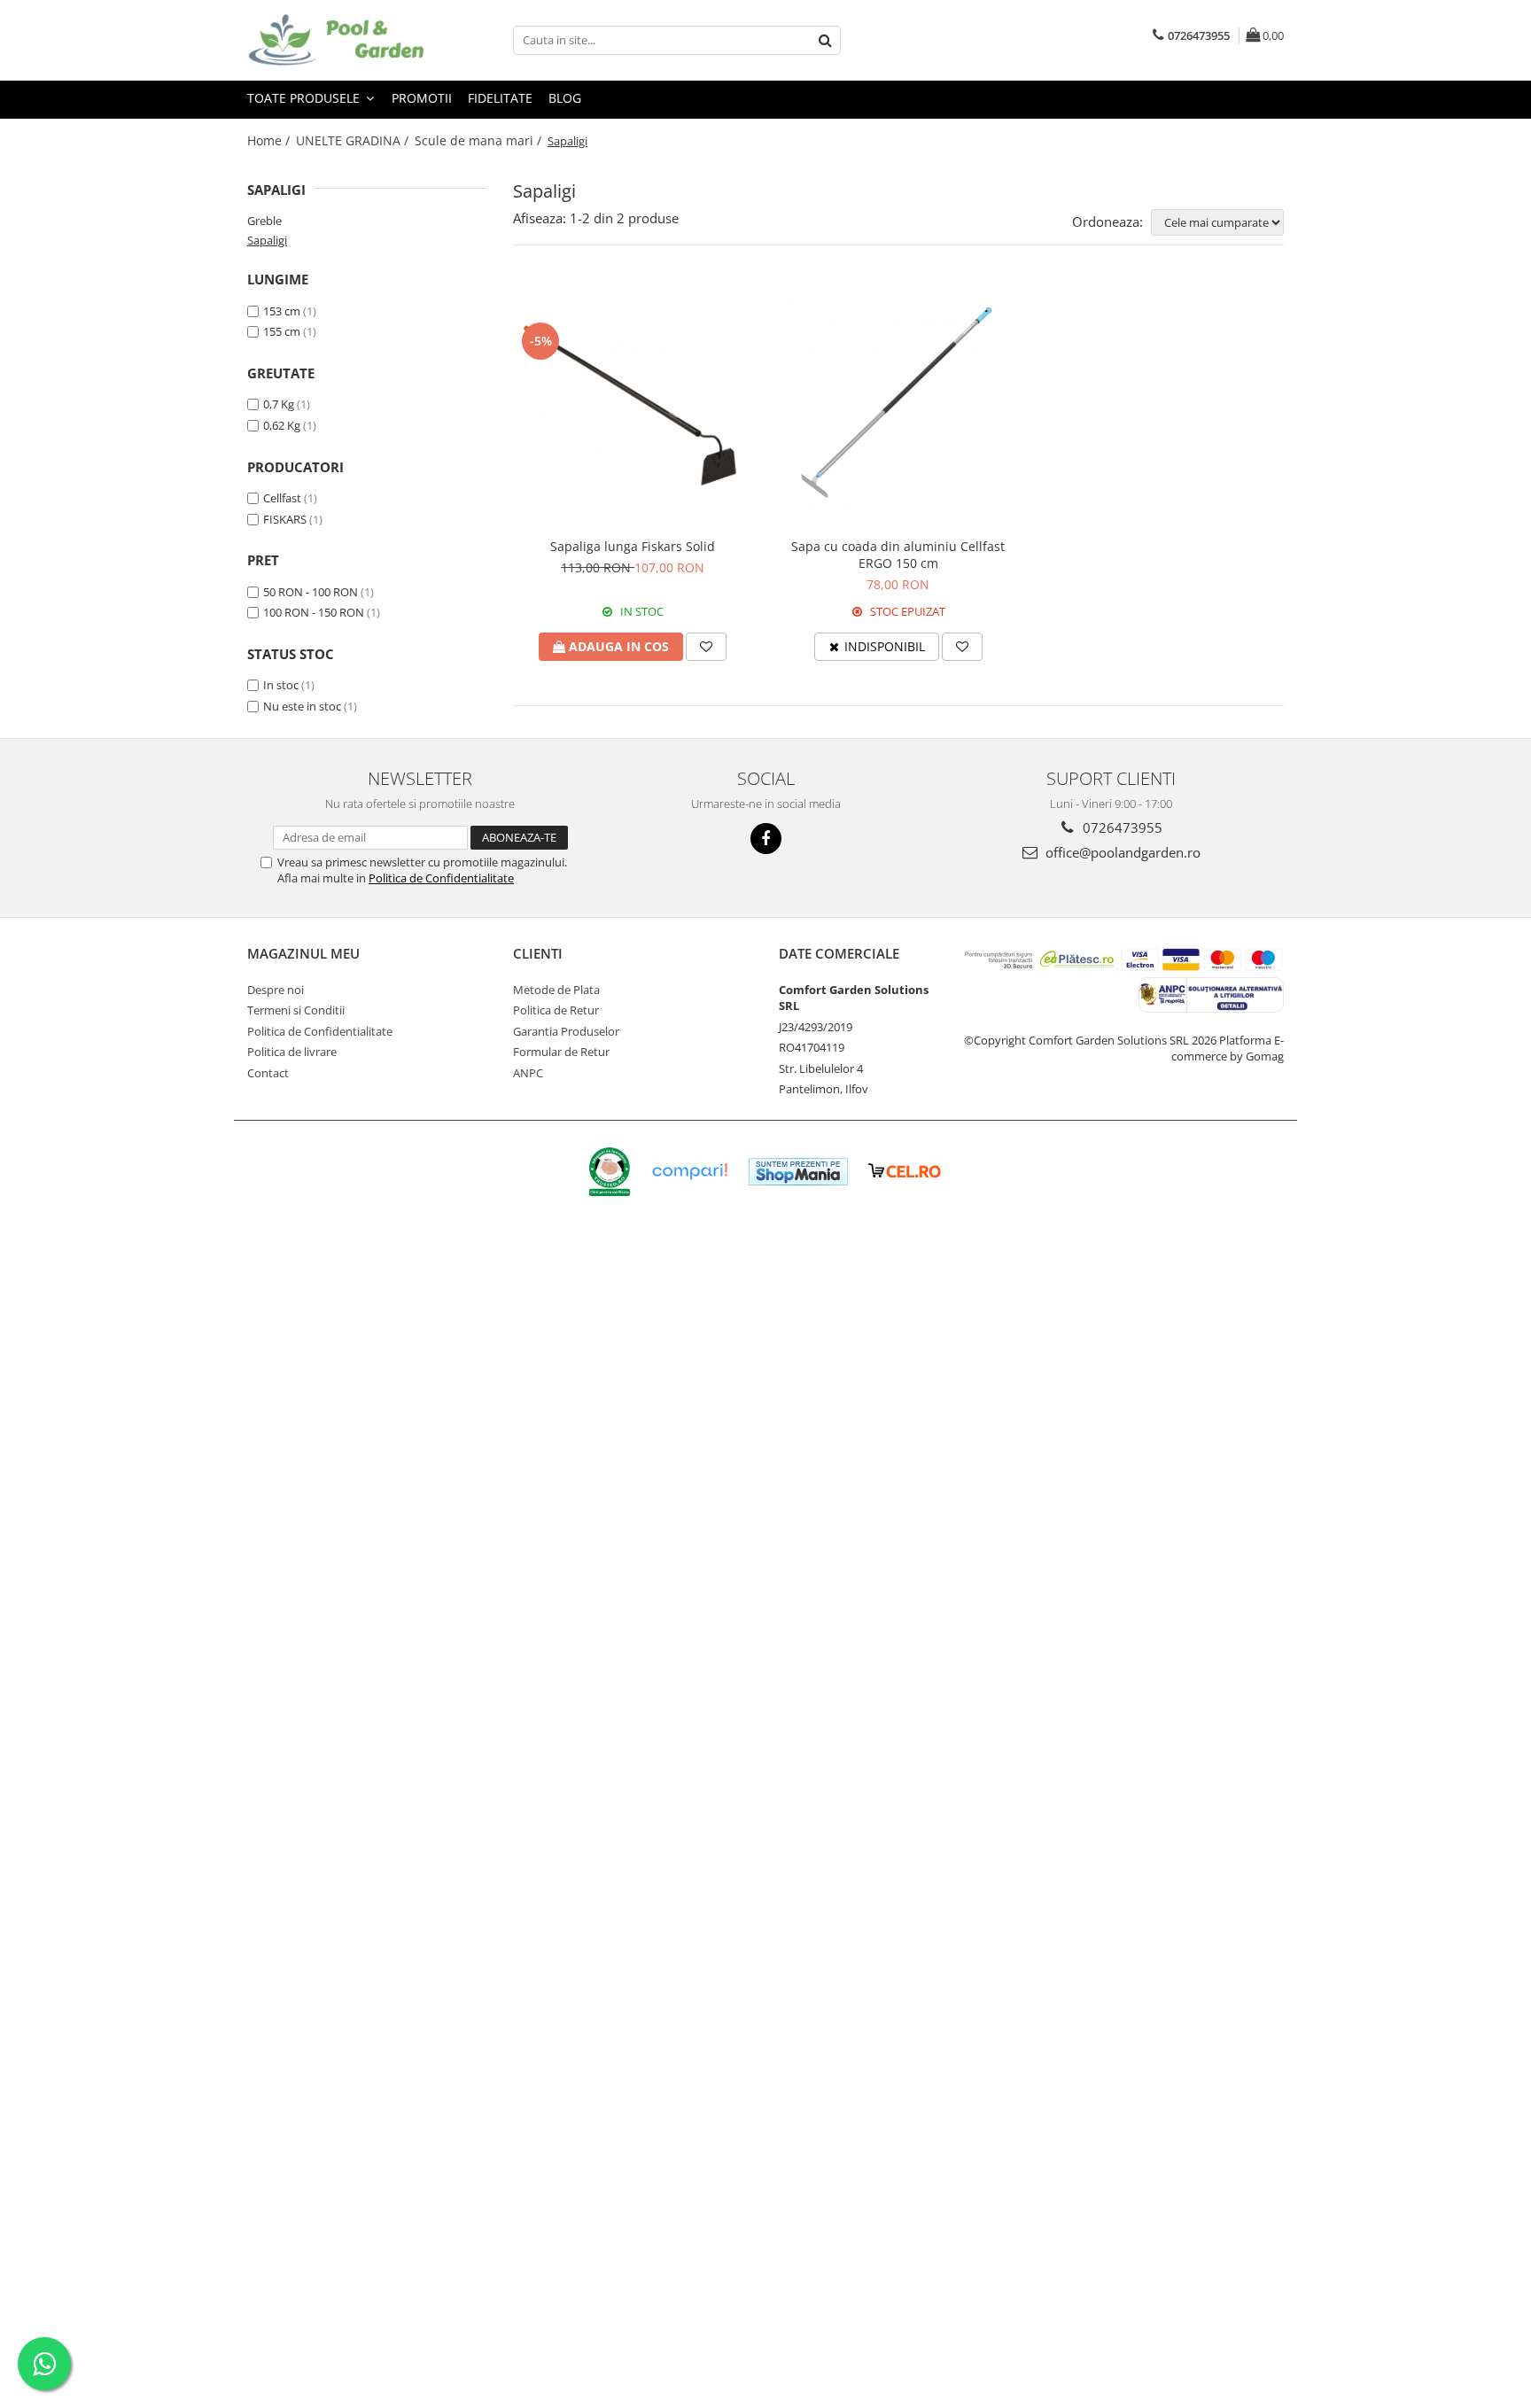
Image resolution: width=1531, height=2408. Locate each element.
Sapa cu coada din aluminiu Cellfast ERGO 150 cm (898, 555)
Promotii (422, 98)
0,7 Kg (279, 404)
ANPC (528, 1073)
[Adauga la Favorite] (706, 647)
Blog (565, 98)
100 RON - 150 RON (314, 612)
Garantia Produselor (566, 1031)
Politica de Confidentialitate (441, 878)
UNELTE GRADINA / (354, 140)
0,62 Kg (282, 425)
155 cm (282, 331)
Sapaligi (267, 240)
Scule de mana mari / (480, 140)
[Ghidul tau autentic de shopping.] (689, 1172)
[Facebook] (766, 839)
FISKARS (285, 519)
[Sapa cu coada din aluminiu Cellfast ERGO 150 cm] (898, 405)
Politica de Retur (556, 1010)
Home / (270, 140)
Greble (264, 221)
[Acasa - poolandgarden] (336, 40)
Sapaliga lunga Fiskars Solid (633, 546)
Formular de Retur (561, 1052)
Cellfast (282, 498)
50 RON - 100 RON (311, 592)
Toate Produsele (305, 98)
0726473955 (1121, 827)
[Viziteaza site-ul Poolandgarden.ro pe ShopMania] (798, 1172)
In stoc (281, 685)
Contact (268, 1073)
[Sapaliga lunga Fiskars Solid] (633, 405)
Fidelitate (500, 98)
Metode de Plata (556, 990)
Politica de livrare (292, 1052)
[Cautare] (825, 40)
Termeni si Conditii (296, 1010)
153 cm (282, 311)
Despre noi (276, 990)
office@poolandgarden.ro (1121, 852)
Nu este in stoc (302, 706)
